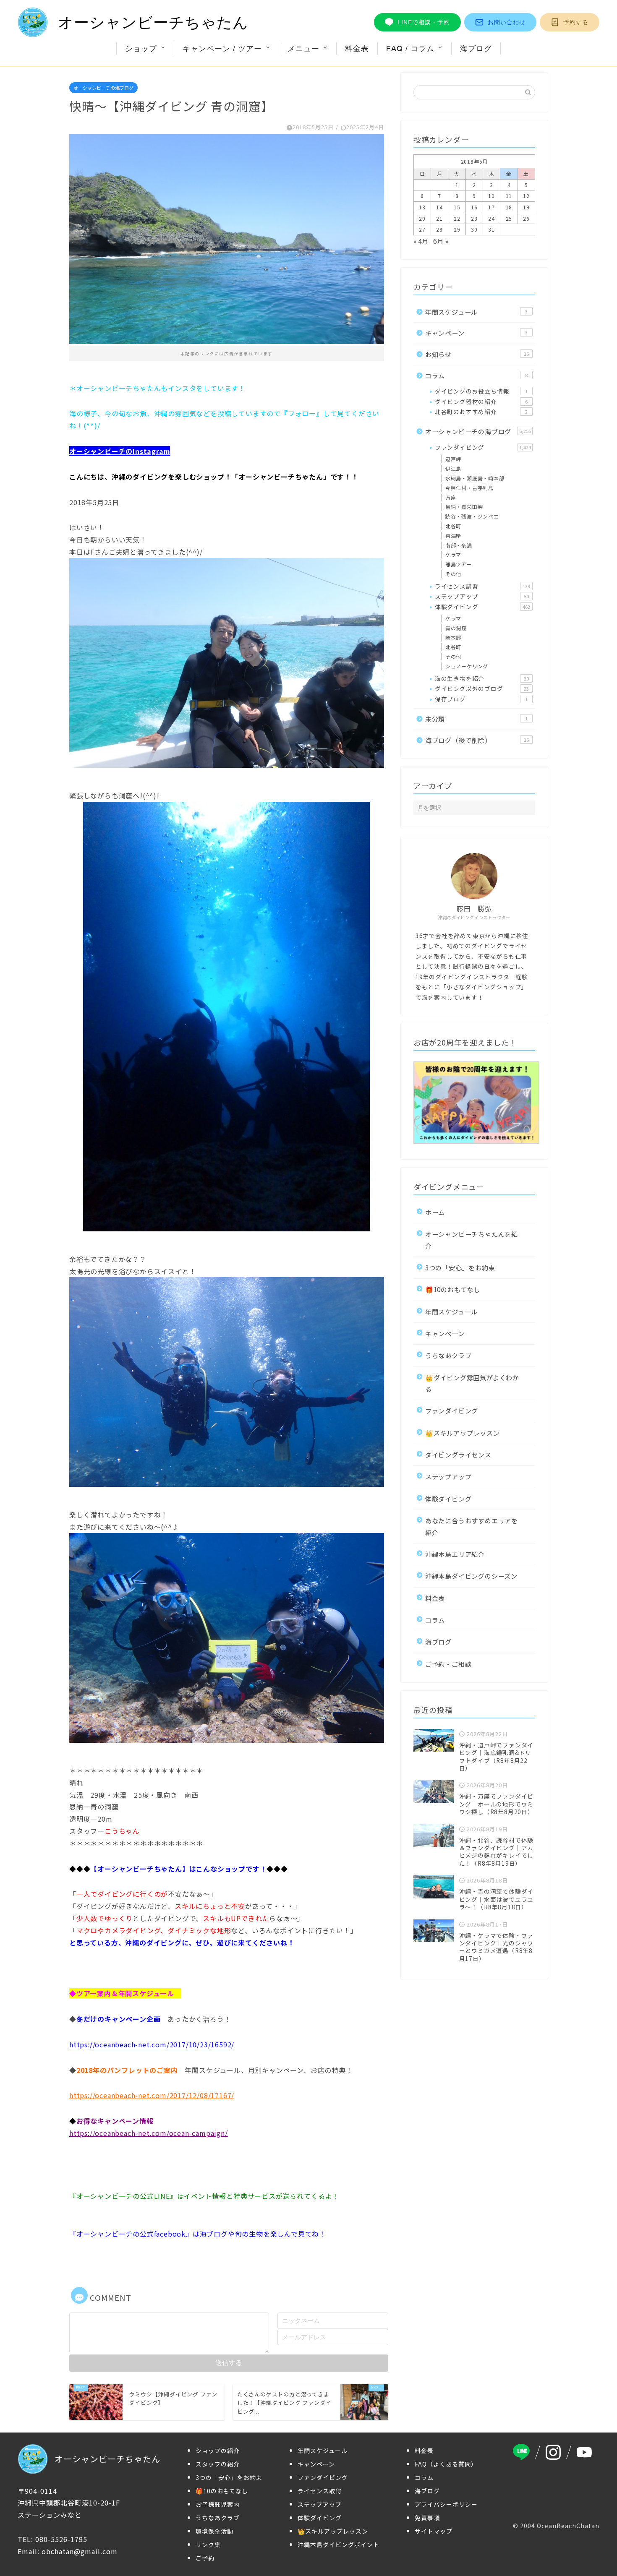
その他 (453, 574)
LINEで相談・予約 (424, 22)
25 (509, 218)
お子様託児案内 (218, 2534)
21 (439, 218)
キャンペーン (476, 333)
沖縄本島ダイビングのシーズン (471, 1576)
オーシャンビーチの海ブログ (103, 88)
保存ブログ (481, 699)
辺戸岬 (453, 459)
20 (422, 218)
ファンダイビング (483, 447)
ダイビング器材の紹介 (481, 402)
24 (492, 218)
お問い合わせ (507, 22)
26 (526, 218)
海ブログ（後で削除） (477, 740)
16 (474, 207)
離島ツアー (459, 564)
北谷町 (453, 526)
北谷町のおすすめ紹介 (481, 412)
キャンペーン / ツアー (222, 48)
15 (457, 207)
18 (509, 207)
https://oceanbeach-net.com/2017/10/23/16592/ (152, 2044)
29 (457, 229)
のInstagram (148, 451)
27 (422, 229)
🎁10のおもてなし (453, 1289)
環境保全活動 (214, 2561)
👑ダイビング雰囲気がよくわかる (472, 1383)
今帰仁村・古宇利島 (469, 488)
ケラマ (453, 554)
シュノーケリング (467, 666)
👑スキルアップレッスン (463, 1433)
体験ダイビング (482, 607)
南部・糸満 (459, 545)
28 (439, 229)
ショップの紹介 (218, 2480)
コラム (476, 375)
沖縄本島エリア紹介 (455, 1554)
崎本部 (453, 637)
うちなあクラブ (448, 1355)
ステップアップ (482, 596)
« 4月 (421, 241)
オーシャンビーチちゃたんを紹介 (472, 1240)
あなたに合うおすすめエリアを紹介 (472, 1526)
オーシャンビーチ (97, 451)
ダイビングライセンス (458, 1455)
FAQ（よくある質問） (446, 2494)
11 (509, 196)
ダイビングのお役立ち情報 (481, 391)
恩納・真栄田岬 (464, 507)
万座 (451, 497)
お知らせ (477, 354)
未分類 (476, 719)
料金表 (357, 48)
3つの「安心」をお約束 (460, 1267)
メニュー (303, 48)
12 (526, 196)
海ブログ (476, 48)
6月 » (441, 241)
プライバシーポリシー (446, 2534)
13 (422, 207)
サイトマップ (434, 2561)
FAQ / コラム (410, 48)
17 (492, 207)
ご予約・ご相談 (448, 1664)
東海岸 (453, 536)
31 (492, 229)
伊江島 (453, 468)
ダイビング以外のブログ (482, 688)
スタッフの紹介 (218, 2494)
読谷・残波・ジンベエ (472, 516)
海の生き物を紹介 (482, 678)
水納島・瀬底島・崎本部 (475, 478)
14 (439, 207)
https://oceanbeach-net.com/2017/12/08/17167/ (152, 2095)
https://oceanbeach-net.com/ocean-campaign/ (149, 2133)
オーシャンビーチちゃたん (153, 22)
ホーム (435, 1212)
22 (457, 218)
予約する (576, 22)
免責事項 (427, 2547)
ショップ (141, 48)
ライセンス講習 (482, 586)
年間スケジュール (476, 312)
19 (526, 207)
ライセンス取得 (320, 2521)
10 (492, 196)
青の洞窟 (456, 628)
